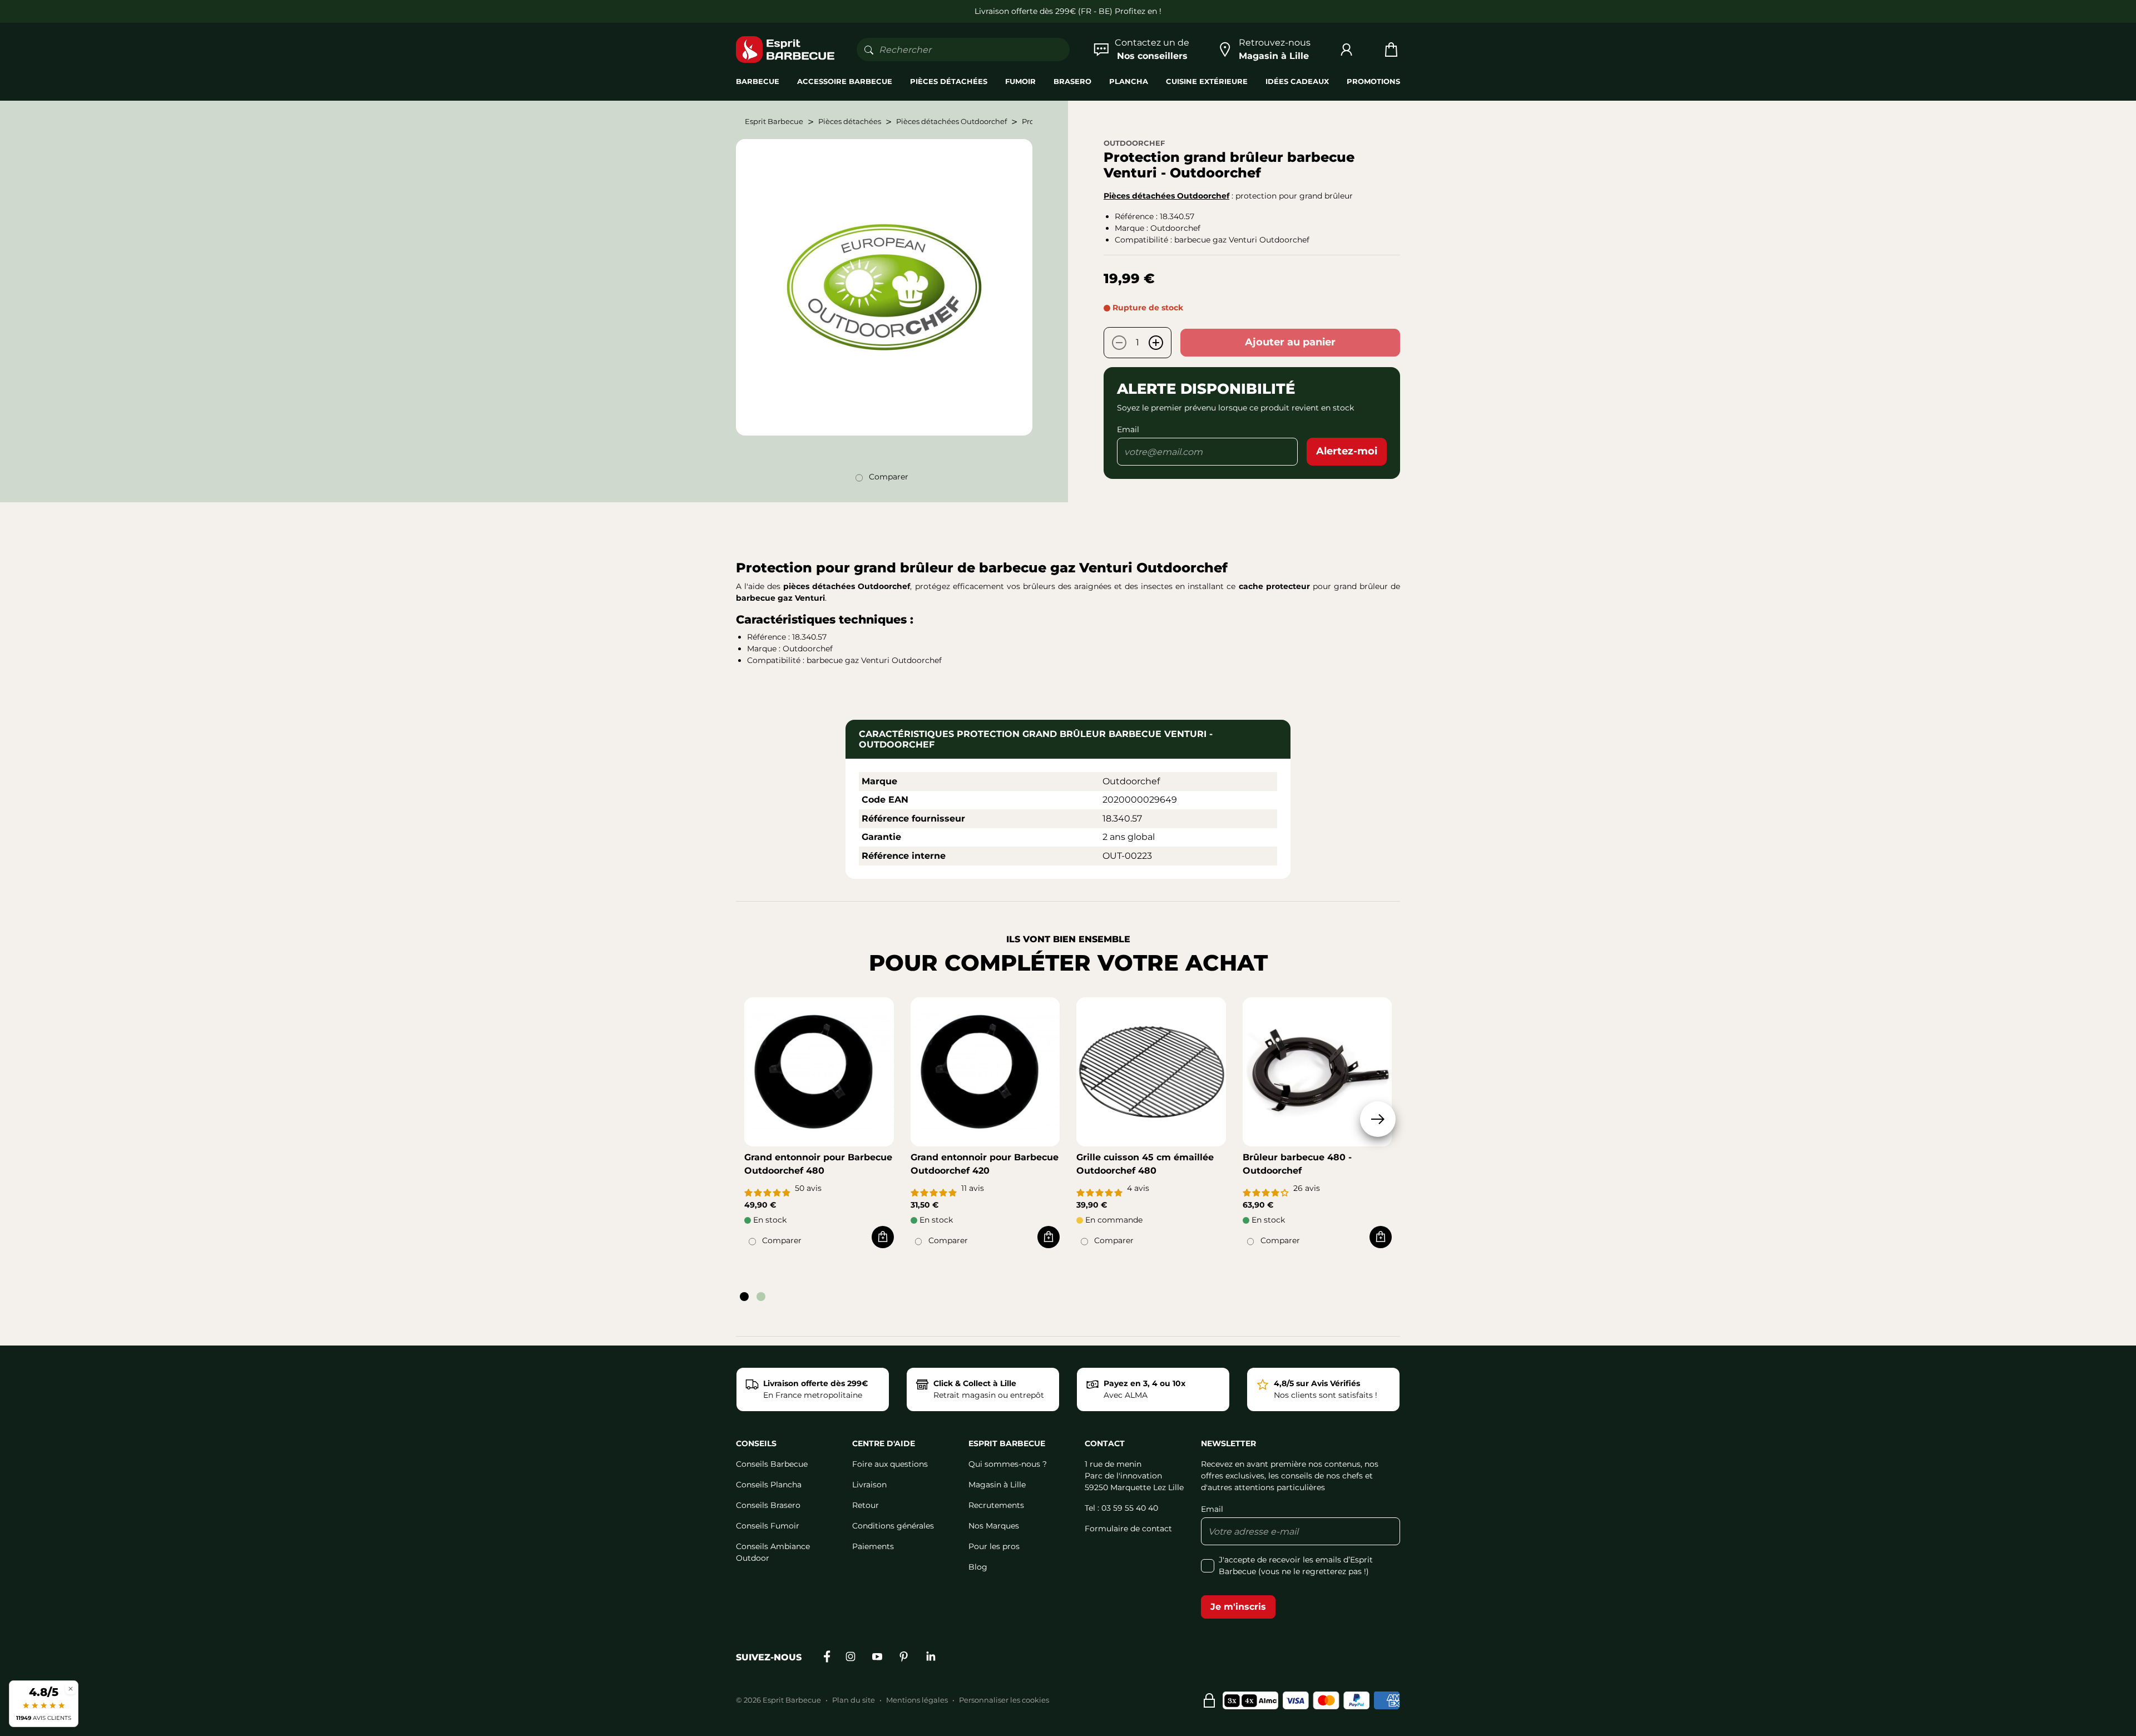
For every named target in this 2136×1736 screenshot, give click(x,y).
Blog (978, 1567)
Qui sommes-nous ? (1008, 1464)
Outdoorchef (1134, 143)
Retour (866, 1505)
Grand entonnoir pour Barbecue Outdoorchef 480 (818, 1164)
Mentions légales (917, 1700)
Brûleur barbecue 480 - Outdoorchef (1297, 1164)
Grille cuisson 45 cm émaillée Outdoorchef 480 (1145, 1164)
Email (1128, 429)
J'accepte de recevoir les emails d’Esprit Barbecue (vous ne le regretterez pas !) (1296, 1566)
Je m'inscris (1238, 1607)
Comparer (889, 477)
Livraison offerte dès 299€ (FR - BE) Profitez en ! (1068, 11)
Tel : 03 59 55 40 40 (1121, 1508)
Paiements (873, 1546)
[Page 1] (744, 1297)
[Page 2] (761, 1297)
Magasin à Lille (997, 1485)
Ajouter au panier (1290, 342)
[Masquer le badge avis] (71, 1688)
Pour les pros (994, 1546)
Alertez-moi (1347, 451)
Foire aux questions (890, 1464)
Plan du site (854, 1700)
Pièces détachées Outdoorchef (1166, 196)
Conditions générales (893, 1526)
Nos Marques (994, 1526)
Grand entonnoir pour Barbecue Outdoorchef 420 (985, 1164)
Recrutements (996, 1505)
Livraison (869, 1485)
